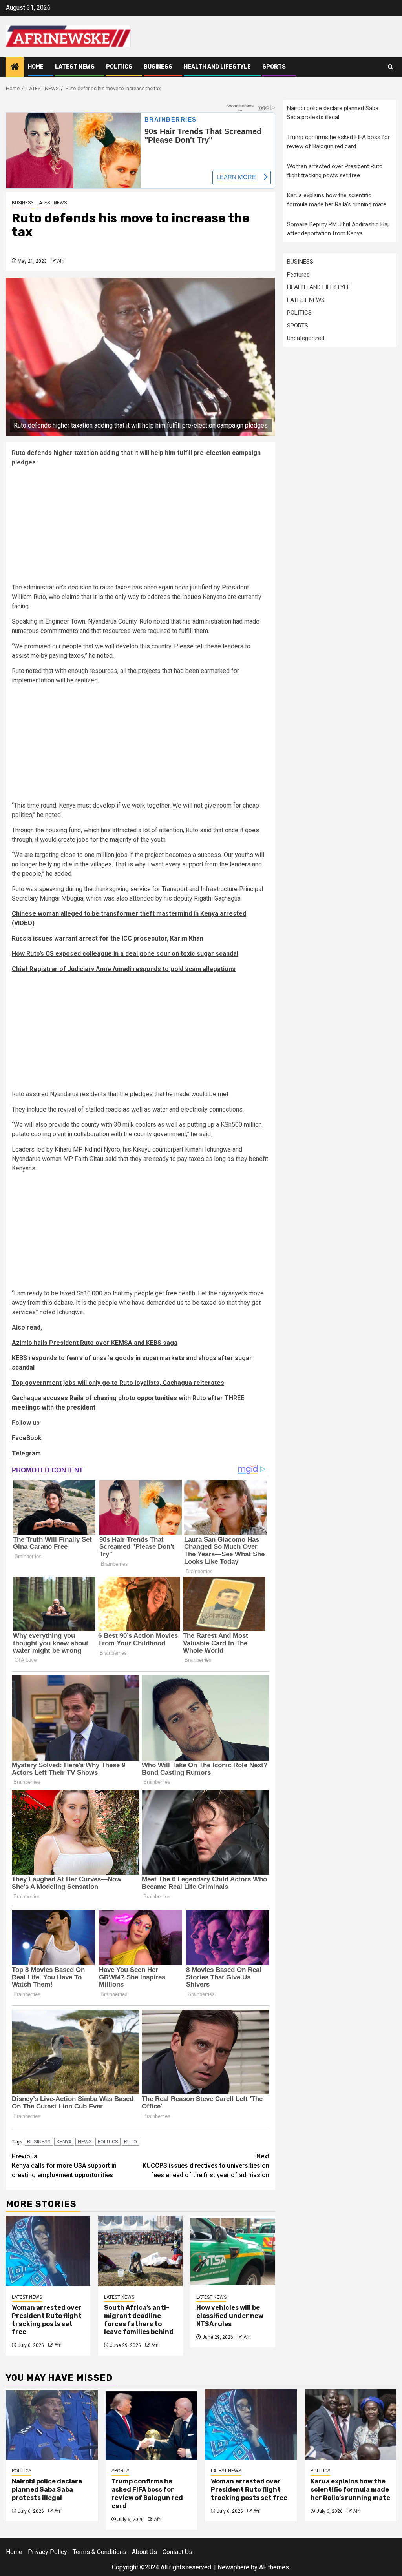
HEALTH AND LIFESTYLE (217, 67)
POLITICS (119, 67)
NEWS (85, 2142)
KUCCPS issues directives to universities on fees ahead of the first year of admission (206, 2166)
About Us (144, 2552)
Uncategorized (306, 338)
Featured (298, 275)
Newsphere (233, 2567)
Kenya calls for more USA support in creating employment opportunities (64, 2166)
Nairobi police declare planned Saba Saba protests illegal (47, 2490)
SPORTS (274, 67)
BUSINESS (158, 67)
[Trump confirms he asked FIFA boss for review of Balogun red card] (152, 2425)
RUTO (131, 2142)
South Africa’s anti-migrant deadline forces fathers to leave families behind (139, 2320)
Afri (61, 261)
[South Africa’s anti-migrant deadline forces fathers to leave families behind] (140, 2251)
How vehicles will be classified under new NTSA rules (230, 2316)
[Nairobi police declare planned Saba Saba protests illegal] (52, 2425)
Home (36, 67)
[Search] (390, 67)
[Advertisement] (141, 528)
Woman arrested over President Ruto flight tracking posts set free (47, 2320)
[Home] (15, 67)
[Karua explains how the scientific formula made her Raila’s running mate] (351, 2425)
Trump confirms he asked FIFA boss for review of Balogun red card (147, 2493)
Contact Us (177, 2552)
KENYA (64, 2142)
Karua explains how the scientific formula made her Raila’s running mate (350, 2490)
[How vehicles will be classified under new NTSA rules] (233, 2251)
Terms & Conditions (100, 2552)
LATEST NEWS (75, 67)
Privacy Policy (48, 2552)
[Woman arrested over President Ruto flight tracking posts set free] (48, 2251)
